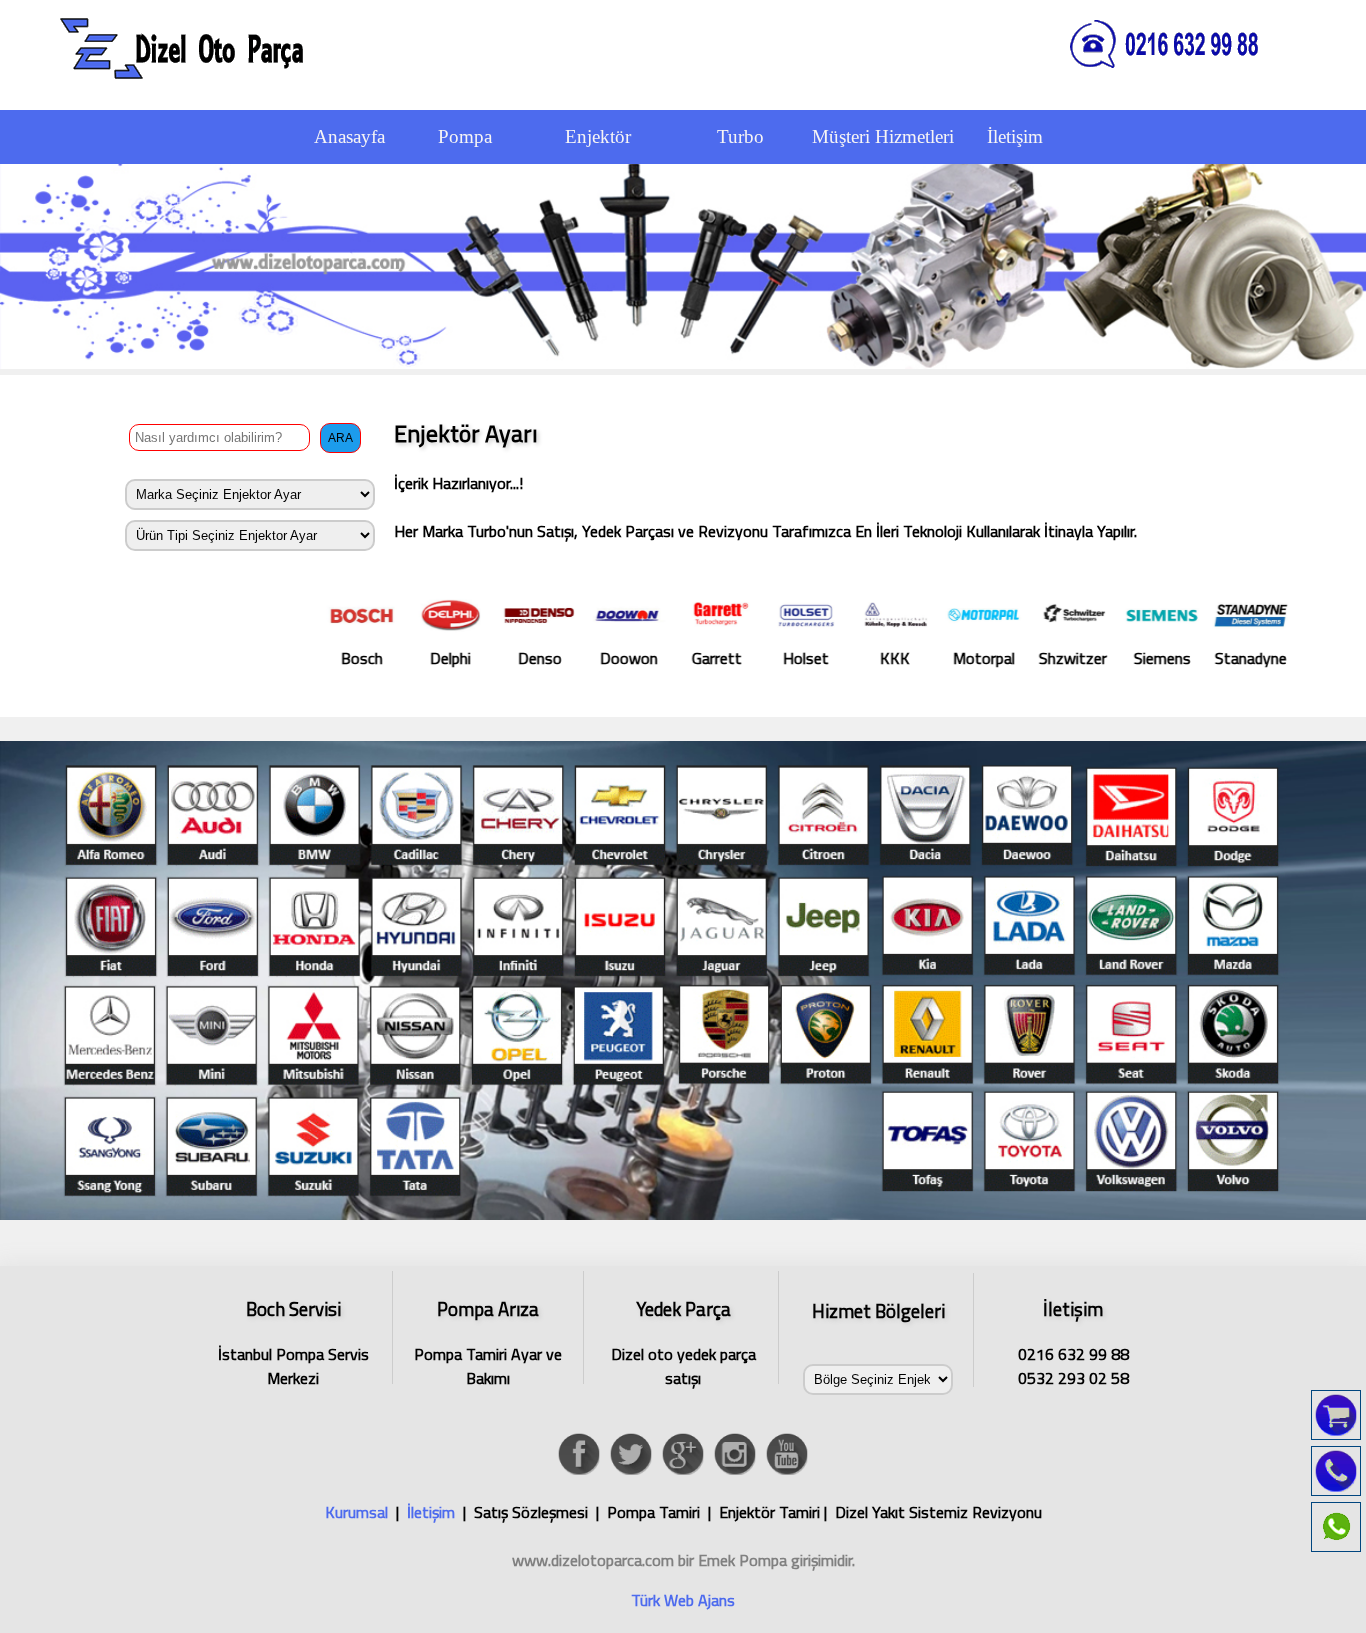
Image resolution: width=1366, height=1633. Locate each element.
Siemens (1064, 658)
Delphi (352, 658)
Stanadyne (1153, 658)
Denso (442, 658)
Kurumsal (356, 1512)
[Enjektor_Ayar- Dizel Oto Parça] (189, 45)
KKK (797, 658)
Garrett (620, 658)
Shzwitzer (975, 658)
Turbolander (1243, 658)
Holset (708, 658)
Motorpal (886, 658)
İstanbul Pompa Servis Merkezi (293, 1339)
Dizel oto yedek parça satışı (683, 1339)
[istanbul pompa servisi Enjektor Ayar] (683, 1214)
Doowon (531, 658)
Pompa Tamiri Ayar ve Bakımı (488, 1339)
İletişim (431, 1512)
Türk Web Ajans (683, 1600)
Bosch (264, 658)
